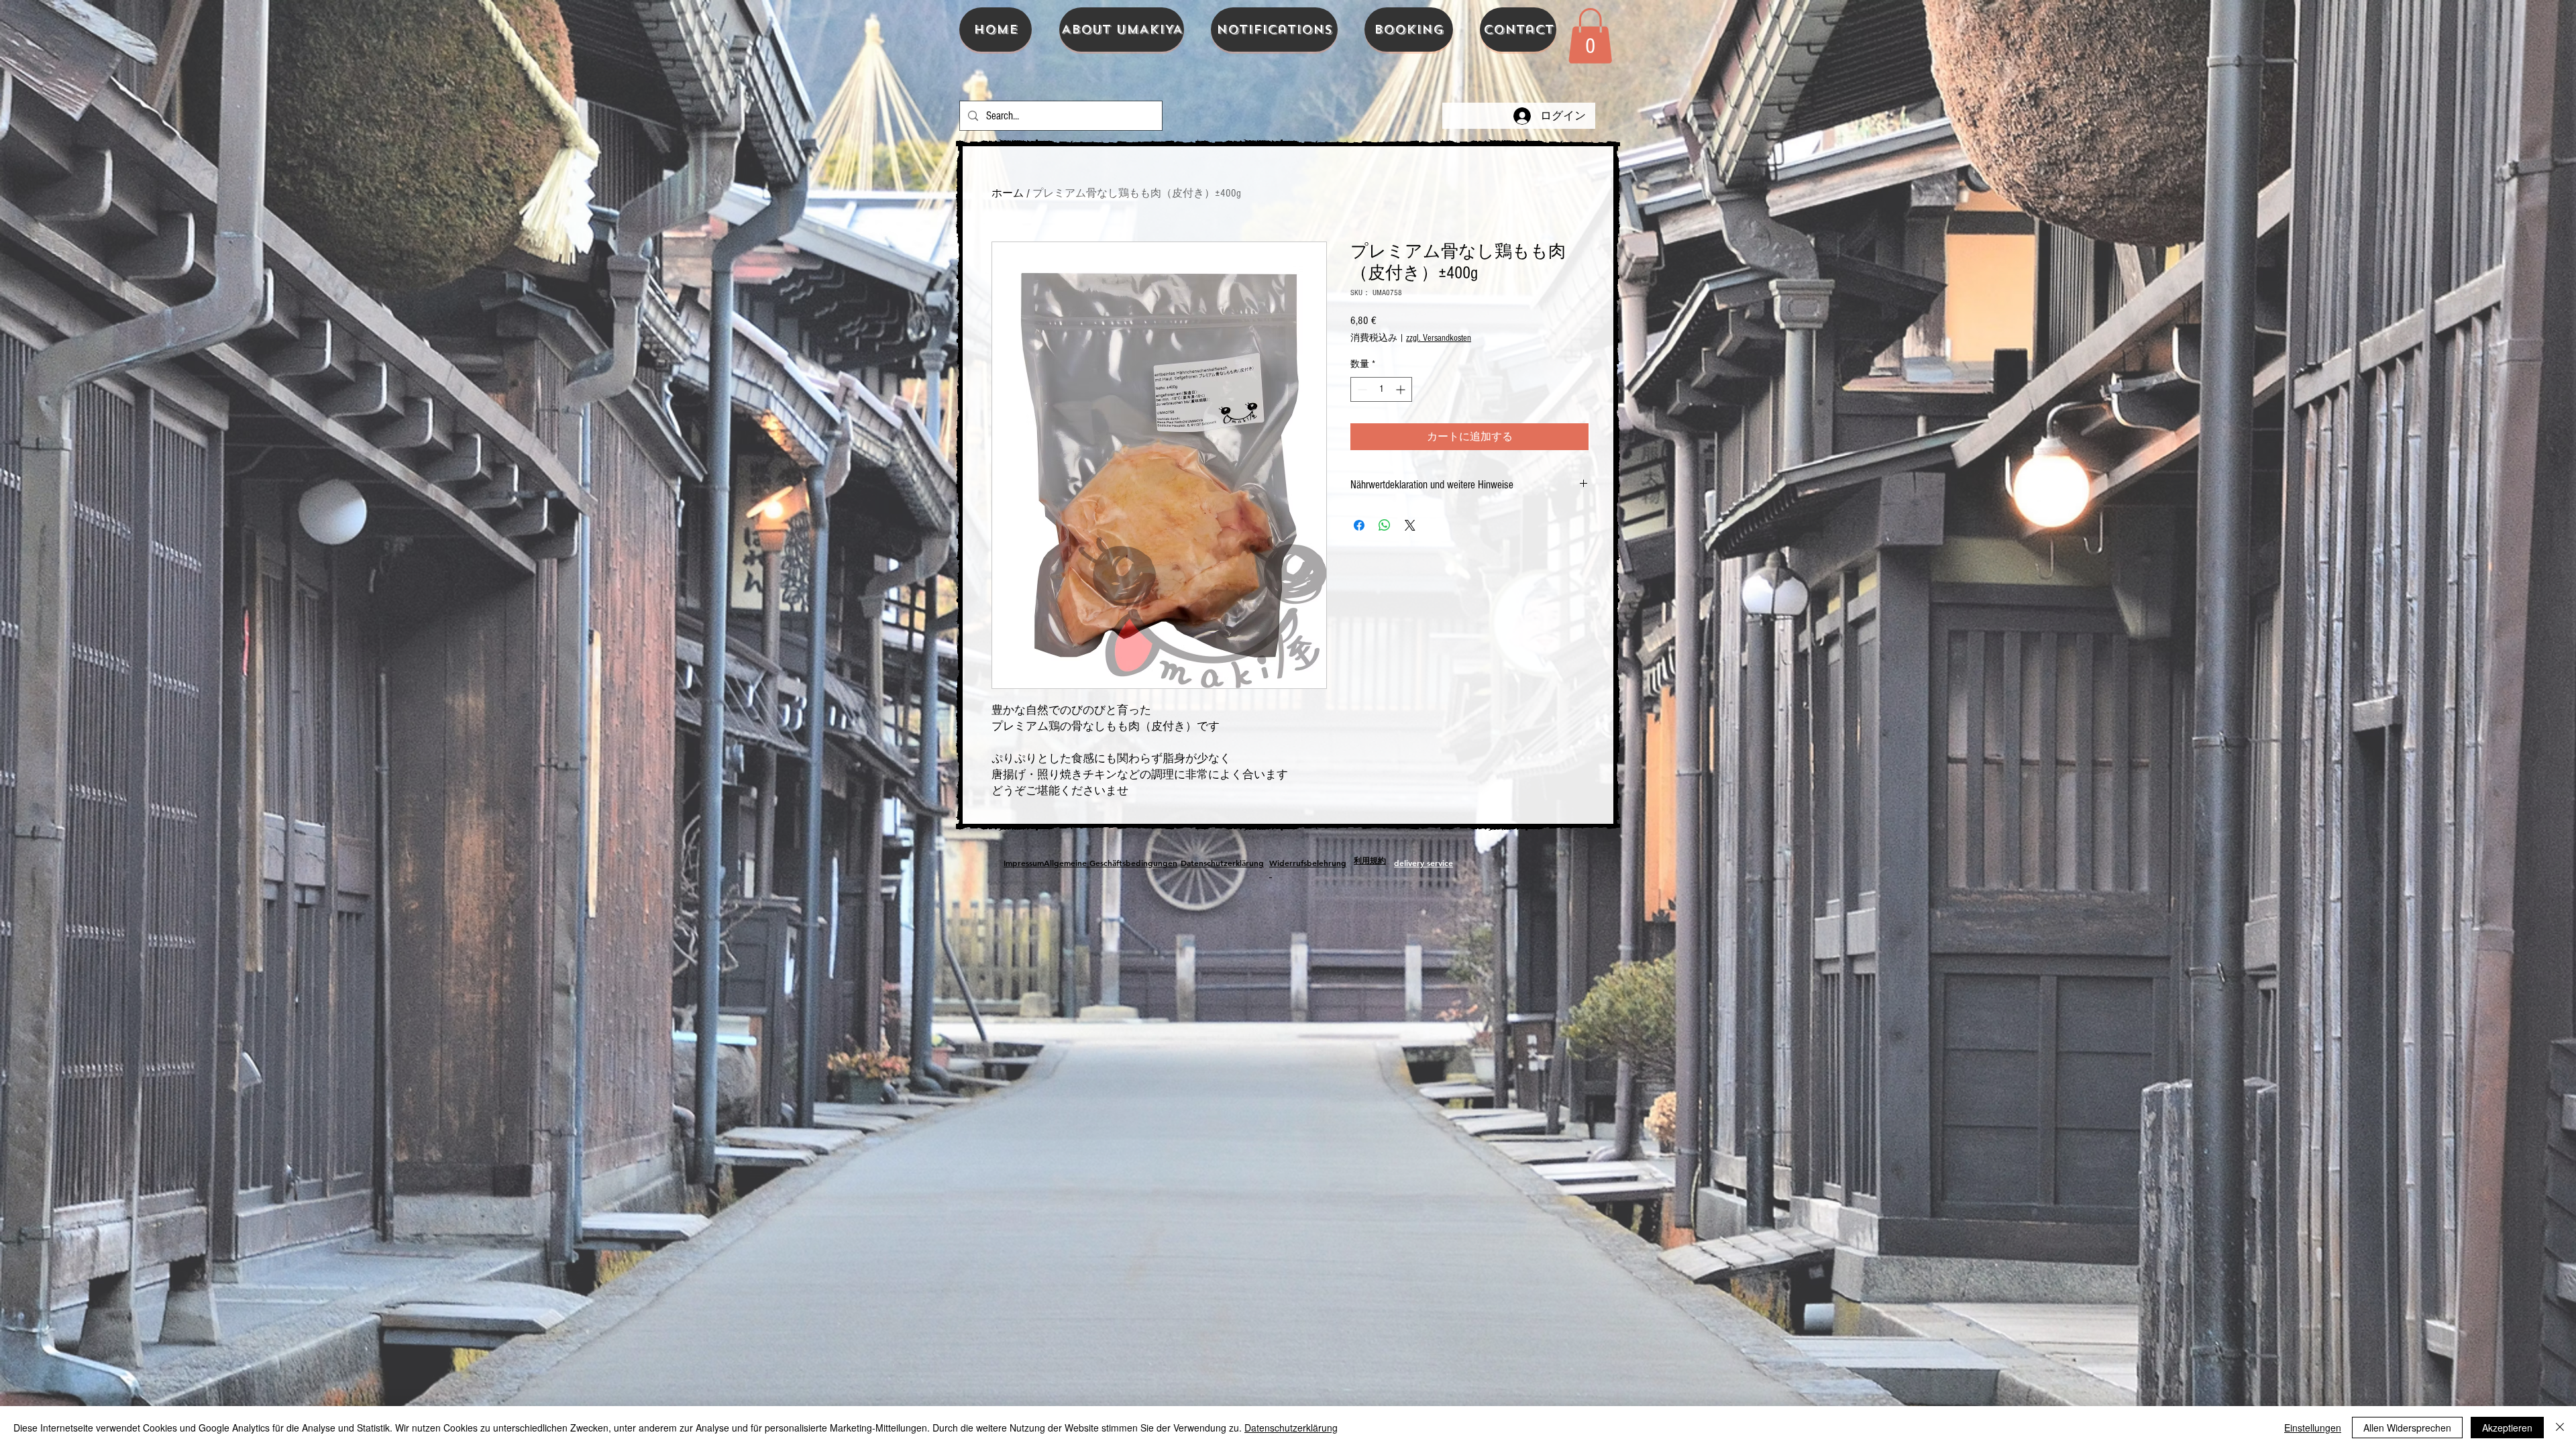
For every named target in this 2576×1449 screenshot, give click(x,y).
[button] (1590, 36)
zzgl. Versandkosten (1439, 338)
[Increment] (1402, 389)
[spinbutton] (1381, 389)
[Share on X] (1410, 525)
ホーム (1008, 193)
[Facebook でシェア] (1359, 525)
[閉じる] (2560, 1428)
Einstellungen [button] (2313, 1428)
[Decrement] (1361, 389)
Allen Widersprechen (2407, 1428)
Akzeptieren (2507, 1428)
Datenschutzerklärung (1291, 1428)
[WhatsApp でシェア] (1385, 525)
